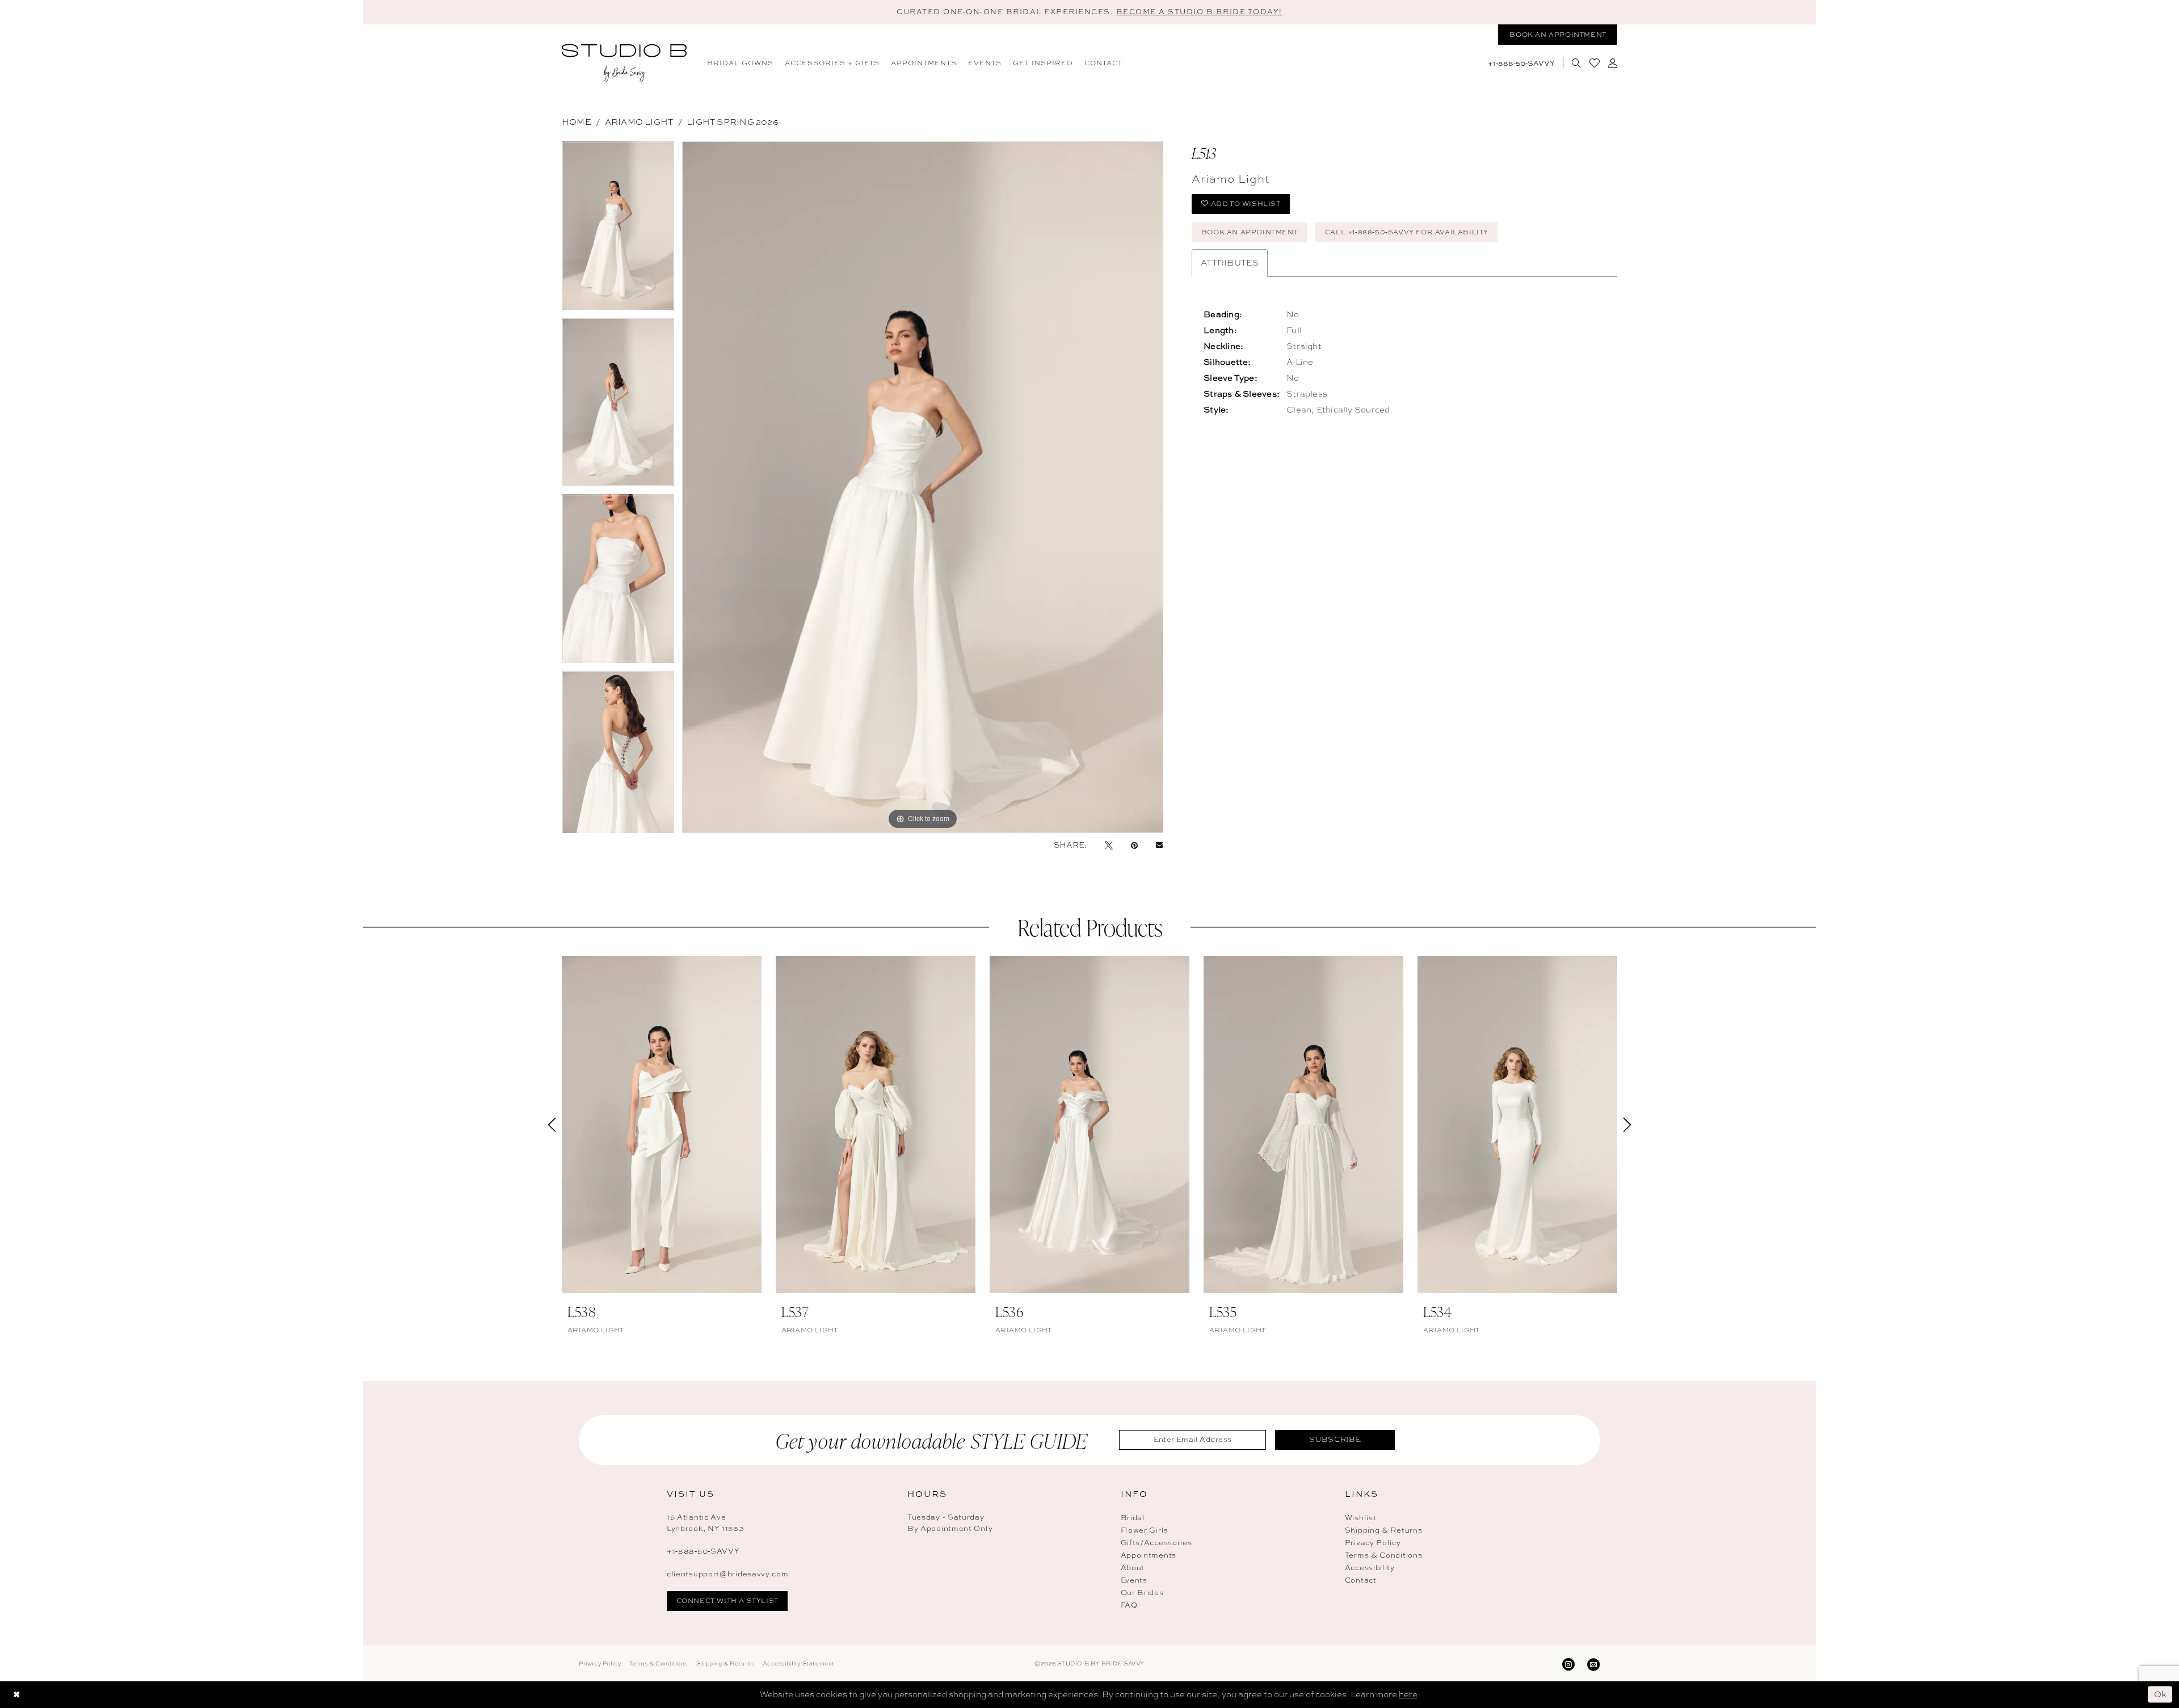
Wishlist (1361, 1518)
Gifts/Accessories (1156, 1543)
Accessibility (1370, 1568)
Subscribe (1335, 1439)
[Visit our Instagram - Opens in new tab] (1568, 1663)
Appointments (1149, 1555)
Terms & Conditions (1384, 1555)
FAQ (1129, 1605)
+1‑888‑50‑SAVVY (703, 1551)
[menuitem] (740, 63)
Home (577, 122)
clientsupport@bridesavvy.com (728, 1574)
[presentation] (662, 1125)
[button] (1612, 63)
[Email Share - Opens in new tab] (1159, 845)
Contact (1361, 1580)
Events (1134, 1580)
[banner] (624, 63)
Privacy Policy (1373, 1543)
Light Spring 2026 (733, 122)
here (1408, 1694)
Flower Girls (1145, 1530)
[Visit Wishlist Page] (1594, 63)
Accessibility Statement (799, 1663)
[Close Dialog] (16, 1695)
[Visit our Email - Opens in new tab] (1593, 1663)
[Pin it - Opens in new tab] (1134, 845)
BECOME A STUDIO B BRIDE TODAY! (1199, 12)
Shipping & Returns (1384, 1530)
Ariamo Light (639, 122)
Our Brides (1142, 1593)
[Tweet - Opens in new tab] (1109, 845)
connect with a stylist (727, 1601)
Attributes (1230, 263)
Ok (2161, 1694)
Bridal (1133, 1518)
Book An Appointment (1250, 232)
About (1133, 1568)
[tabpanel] (618, 230)
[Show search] (1576, 63)
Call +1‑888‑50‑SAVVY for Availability (1407, 232)
